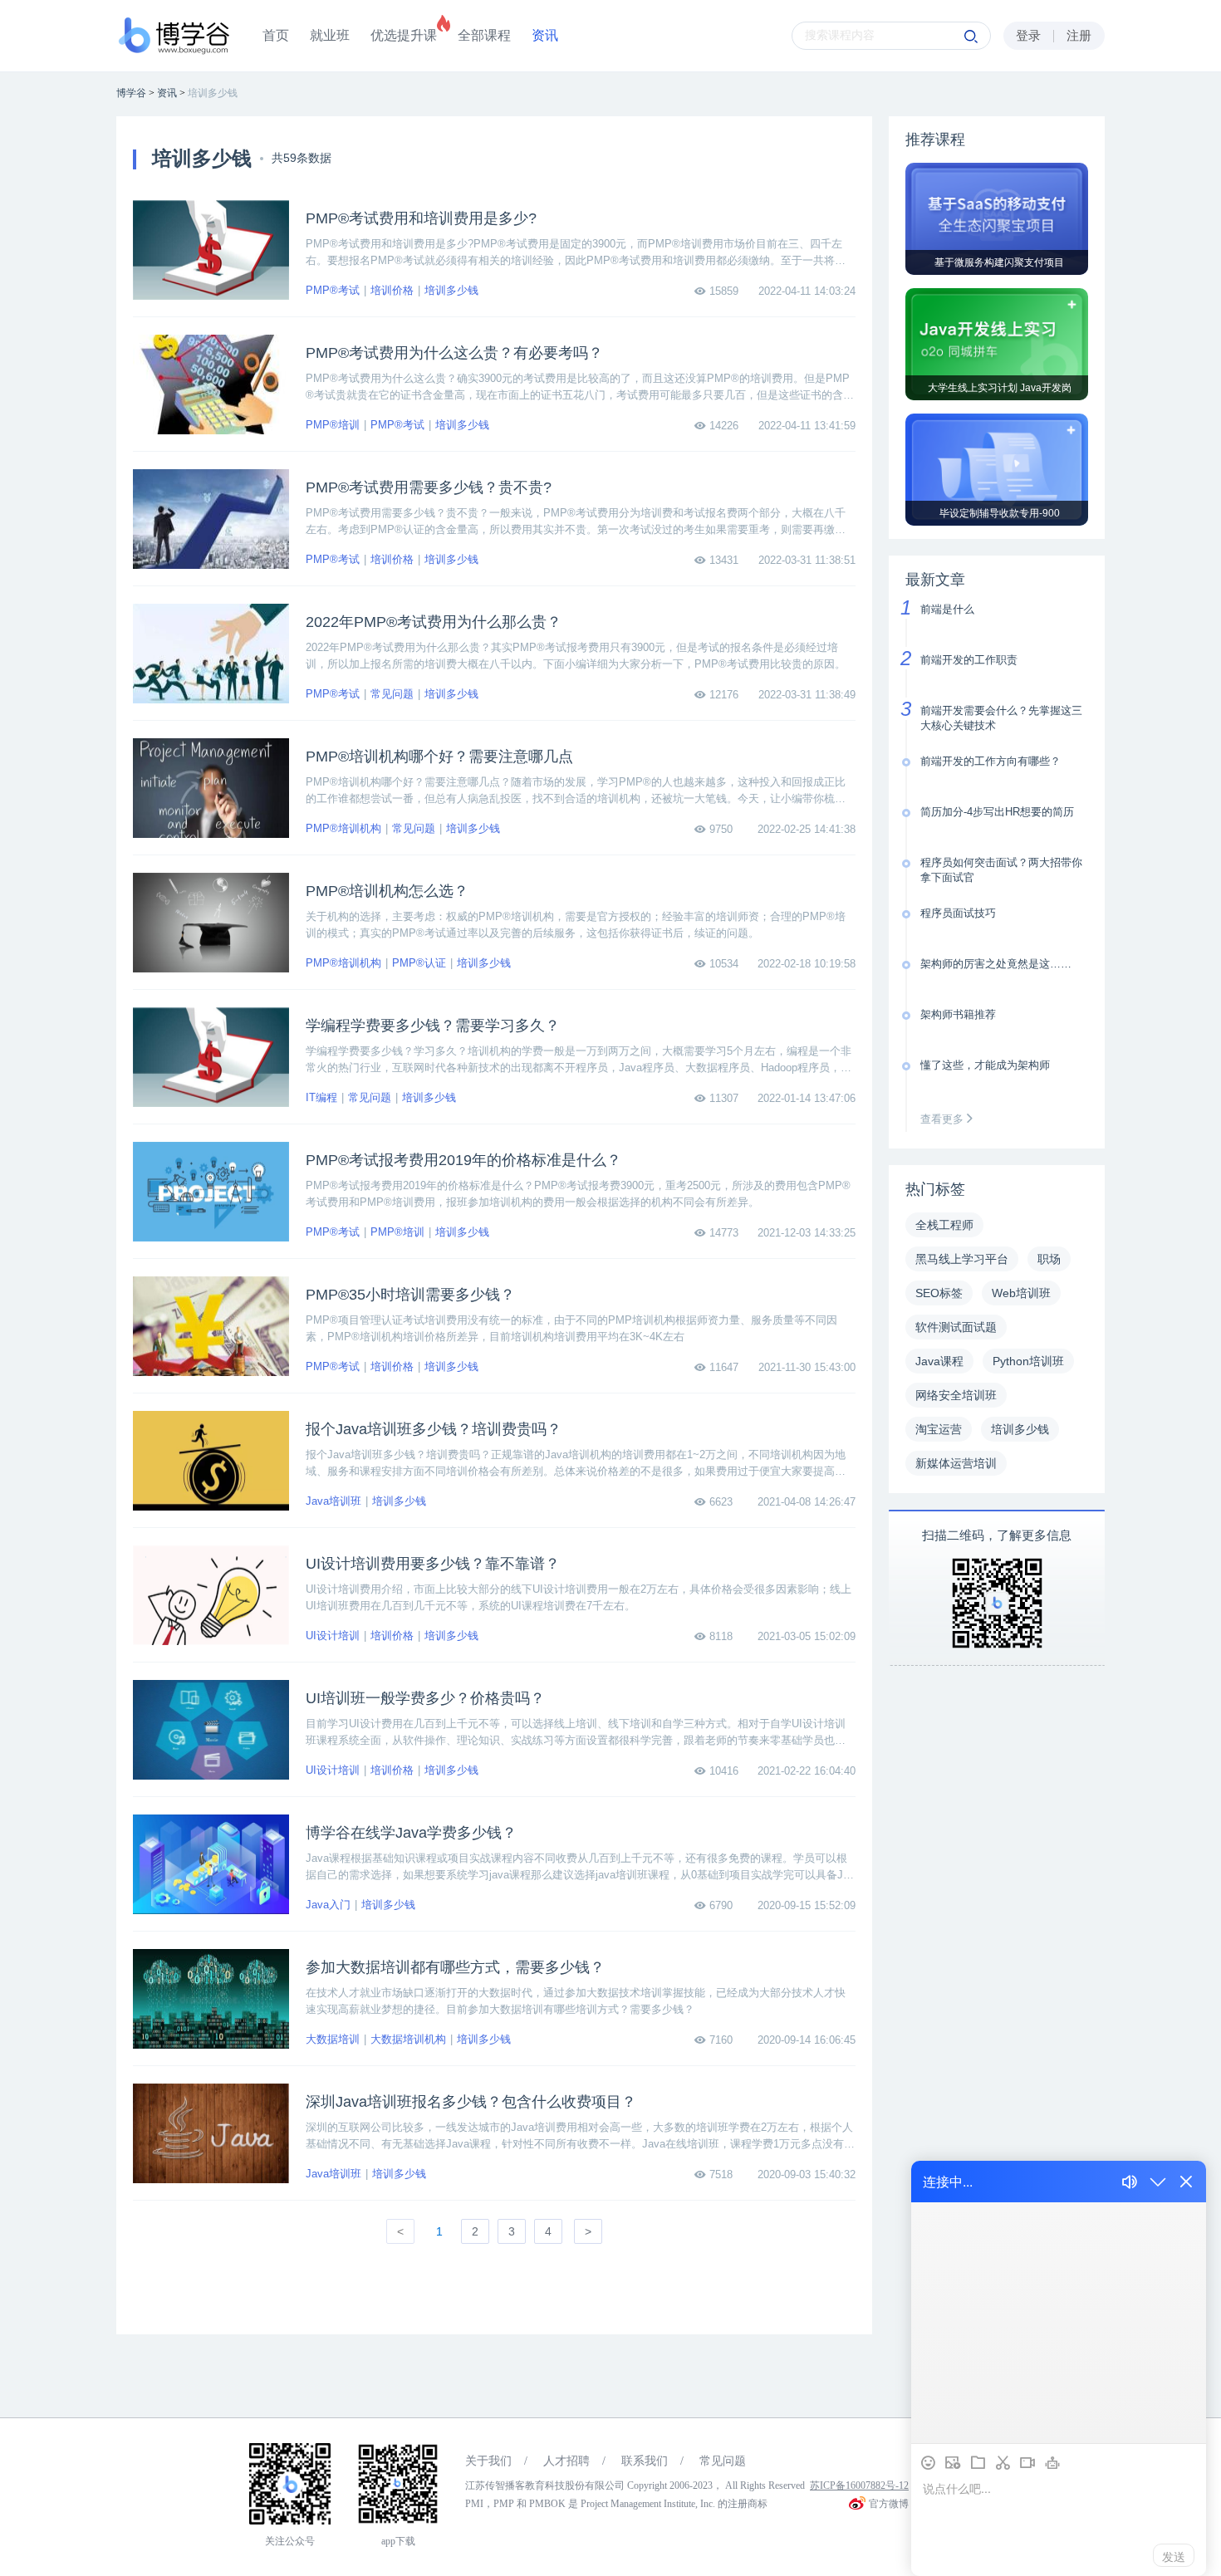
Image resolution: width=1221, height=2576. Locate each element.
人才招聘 (566, 2461)
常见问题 (392, 694)
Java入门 (328, 1905)
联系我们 (645, 2461)
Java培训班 (333, 1501)
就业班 (330, 35)
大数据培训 (333, 2039)
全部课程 (484, 35)
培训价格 (392, 290)
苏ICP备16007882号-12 (859, 2485)
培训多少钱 (451, 290)
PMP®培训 (333, 425)
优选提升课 (404, 35)
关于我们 (488, 2461)
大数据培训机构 (408, 2039)
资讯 (545, 35)
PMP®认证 (419, 963)
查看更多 (944, 1119)
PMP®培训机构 (343, 828)
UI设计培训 (333, 1636)
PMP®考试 (333, 290)
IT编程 (321, 1097)
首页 (276, 35)
